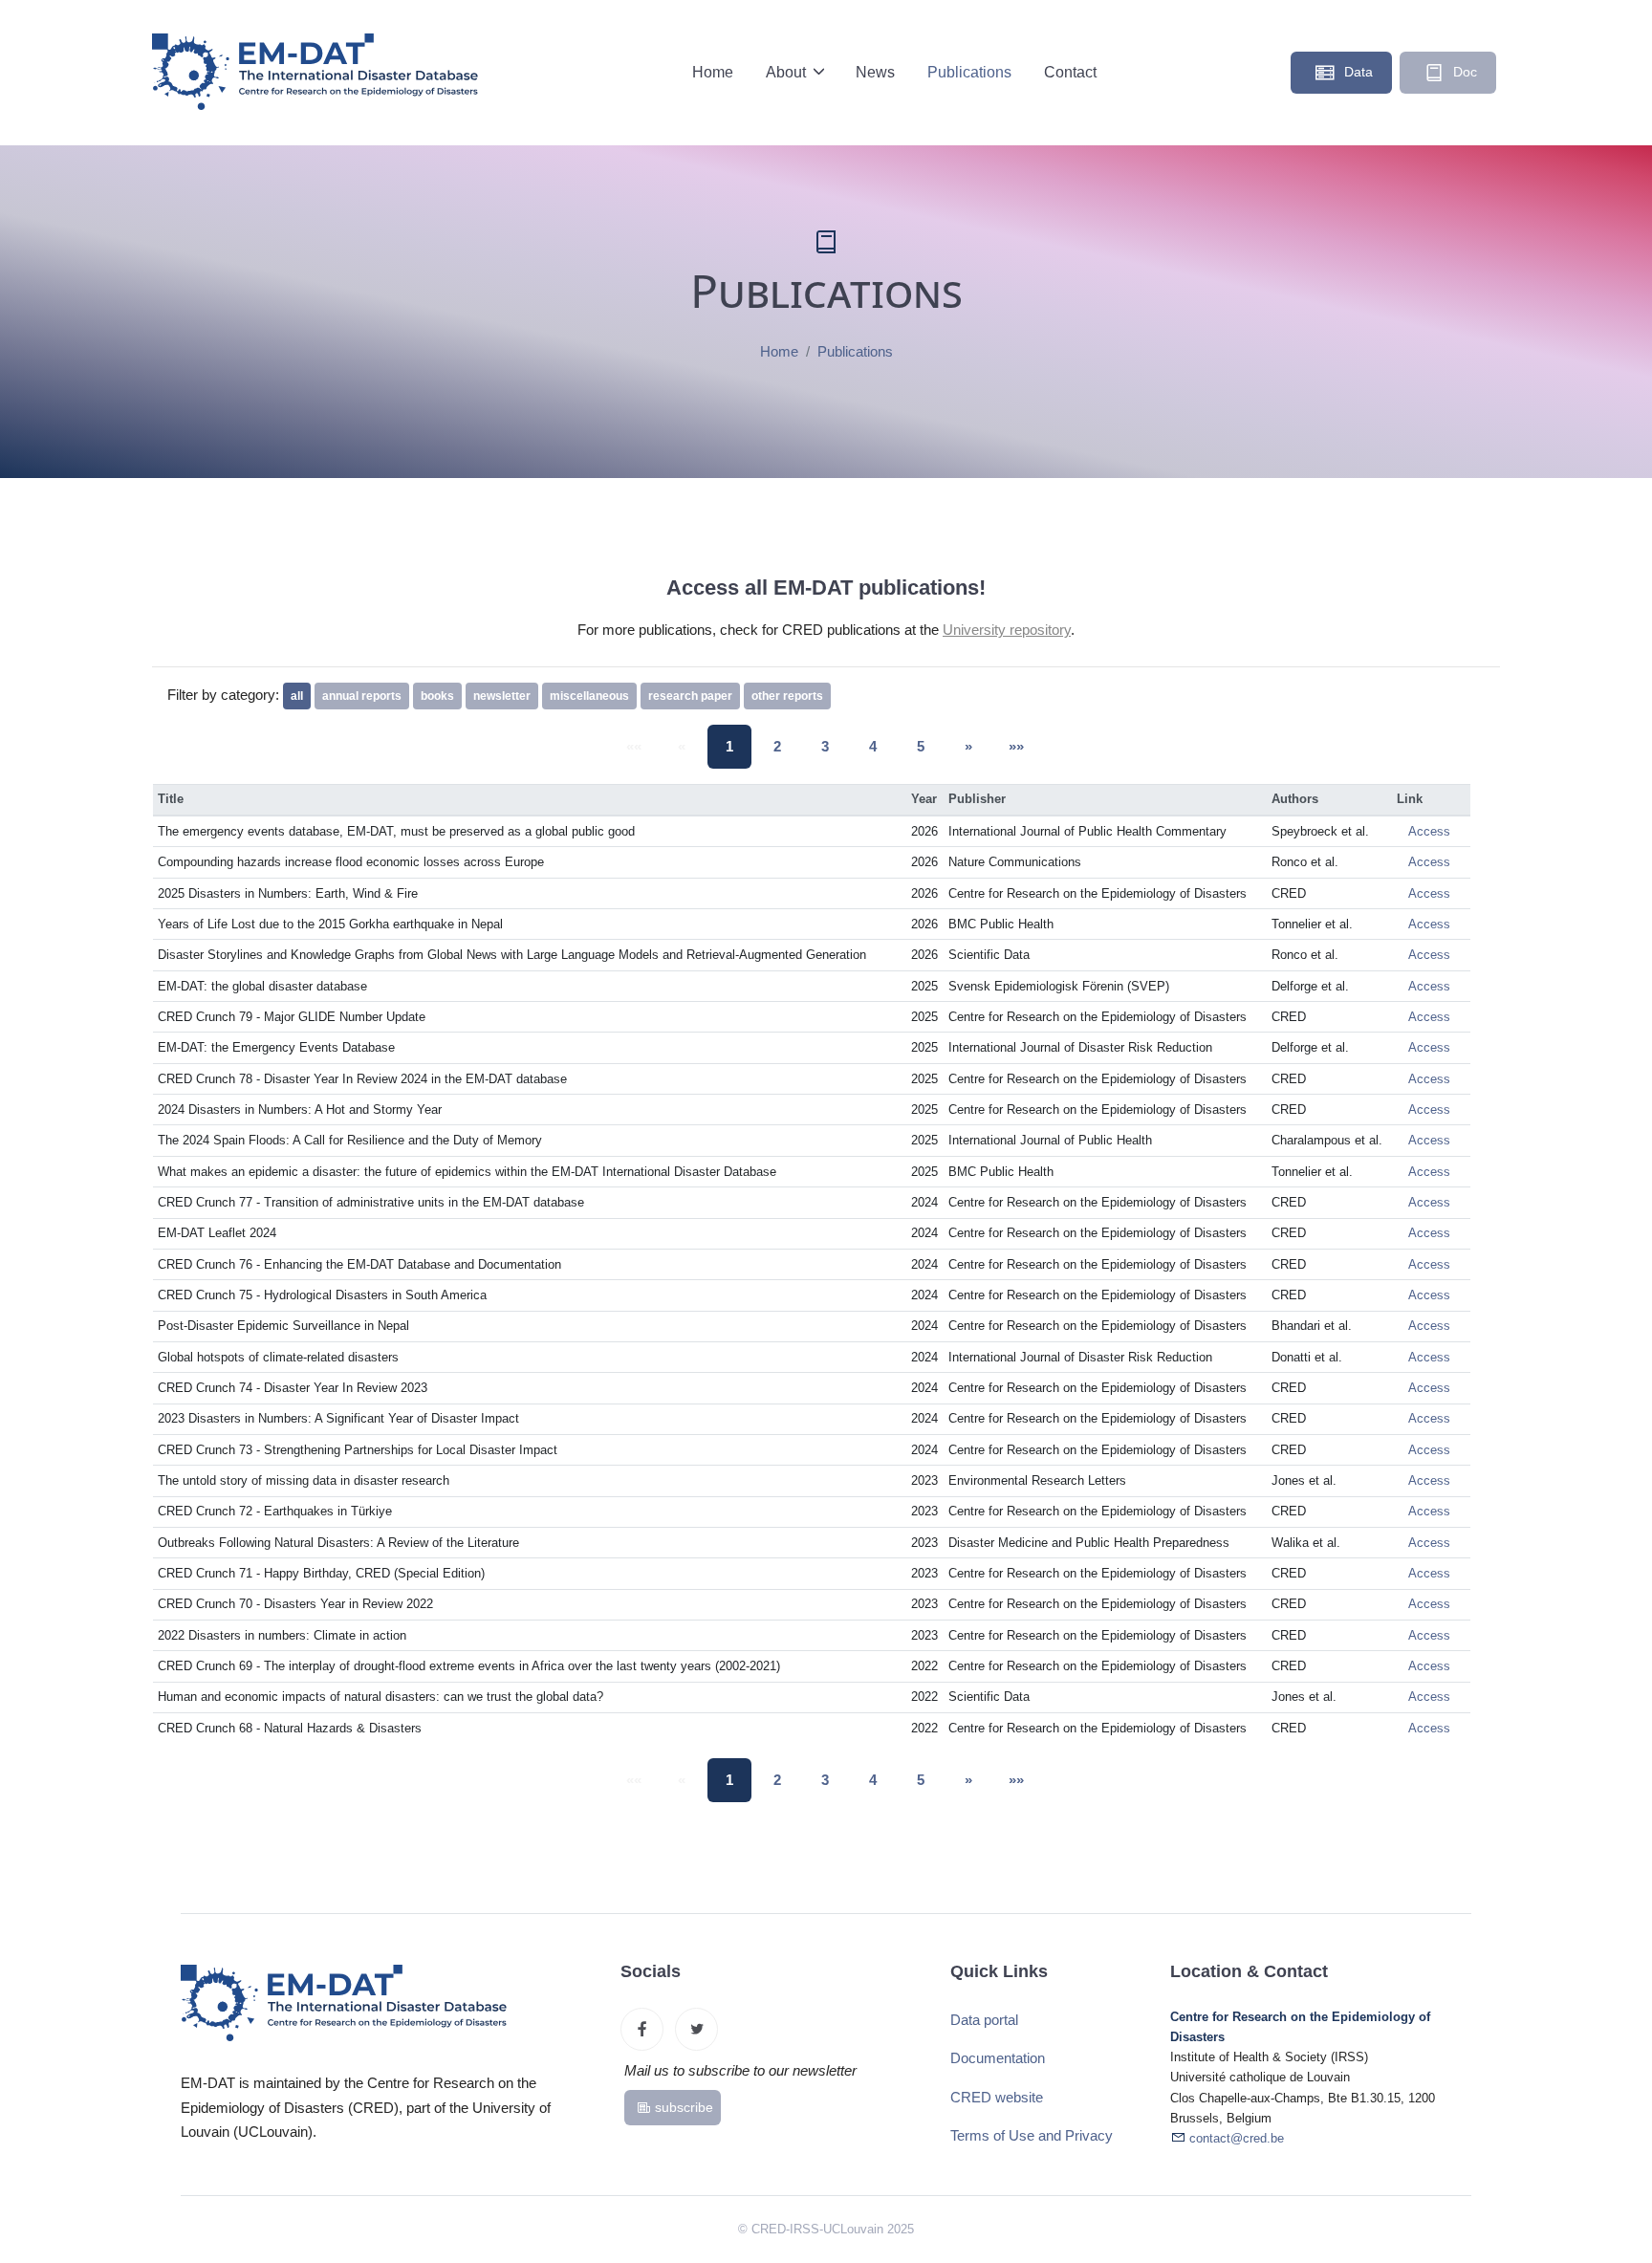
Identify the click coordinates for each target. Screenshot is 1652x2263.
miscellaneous (589, 696)
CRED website (997, 2097)
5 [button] (921, 746)
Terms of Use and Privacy (1032, 2135)
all (297, 696)
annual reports (362, 696)
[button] (968, 747)
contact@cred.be (1237, 2139)
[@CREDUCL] (696, 2029)
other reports (787, 696)
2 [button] (777, 746)
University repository (1007, 630)
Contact (1070, 72)
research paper (690, 696)
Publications (969, 72)
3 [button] (825, 746)
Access (1429, 831)
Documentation (998, 2058)
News (875, 72)
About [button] (788, 72)
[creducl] (642, 2029)
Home (713, 72)
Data (1357, 72)
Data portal (984, 2020)
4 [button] (873, 746)
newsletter (502, 696)
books (437, 696)
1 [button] (729, 746)
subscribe (684, 2107)
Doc (1463, 72)
